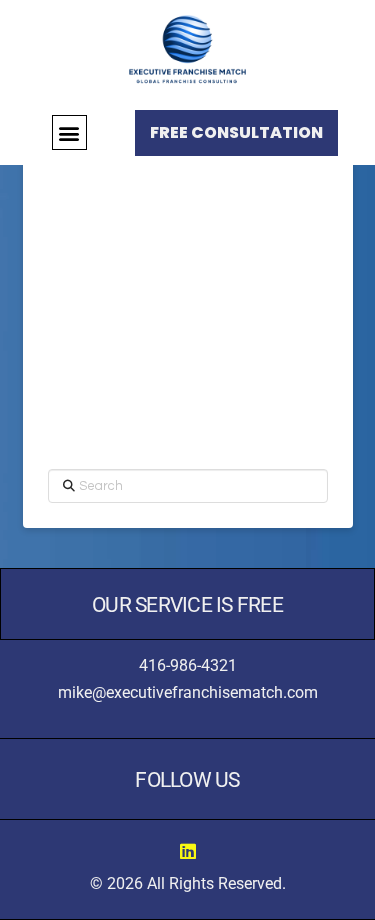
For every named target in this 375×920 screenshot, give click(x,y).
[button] (69, 132)
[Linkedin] (188, 851)
